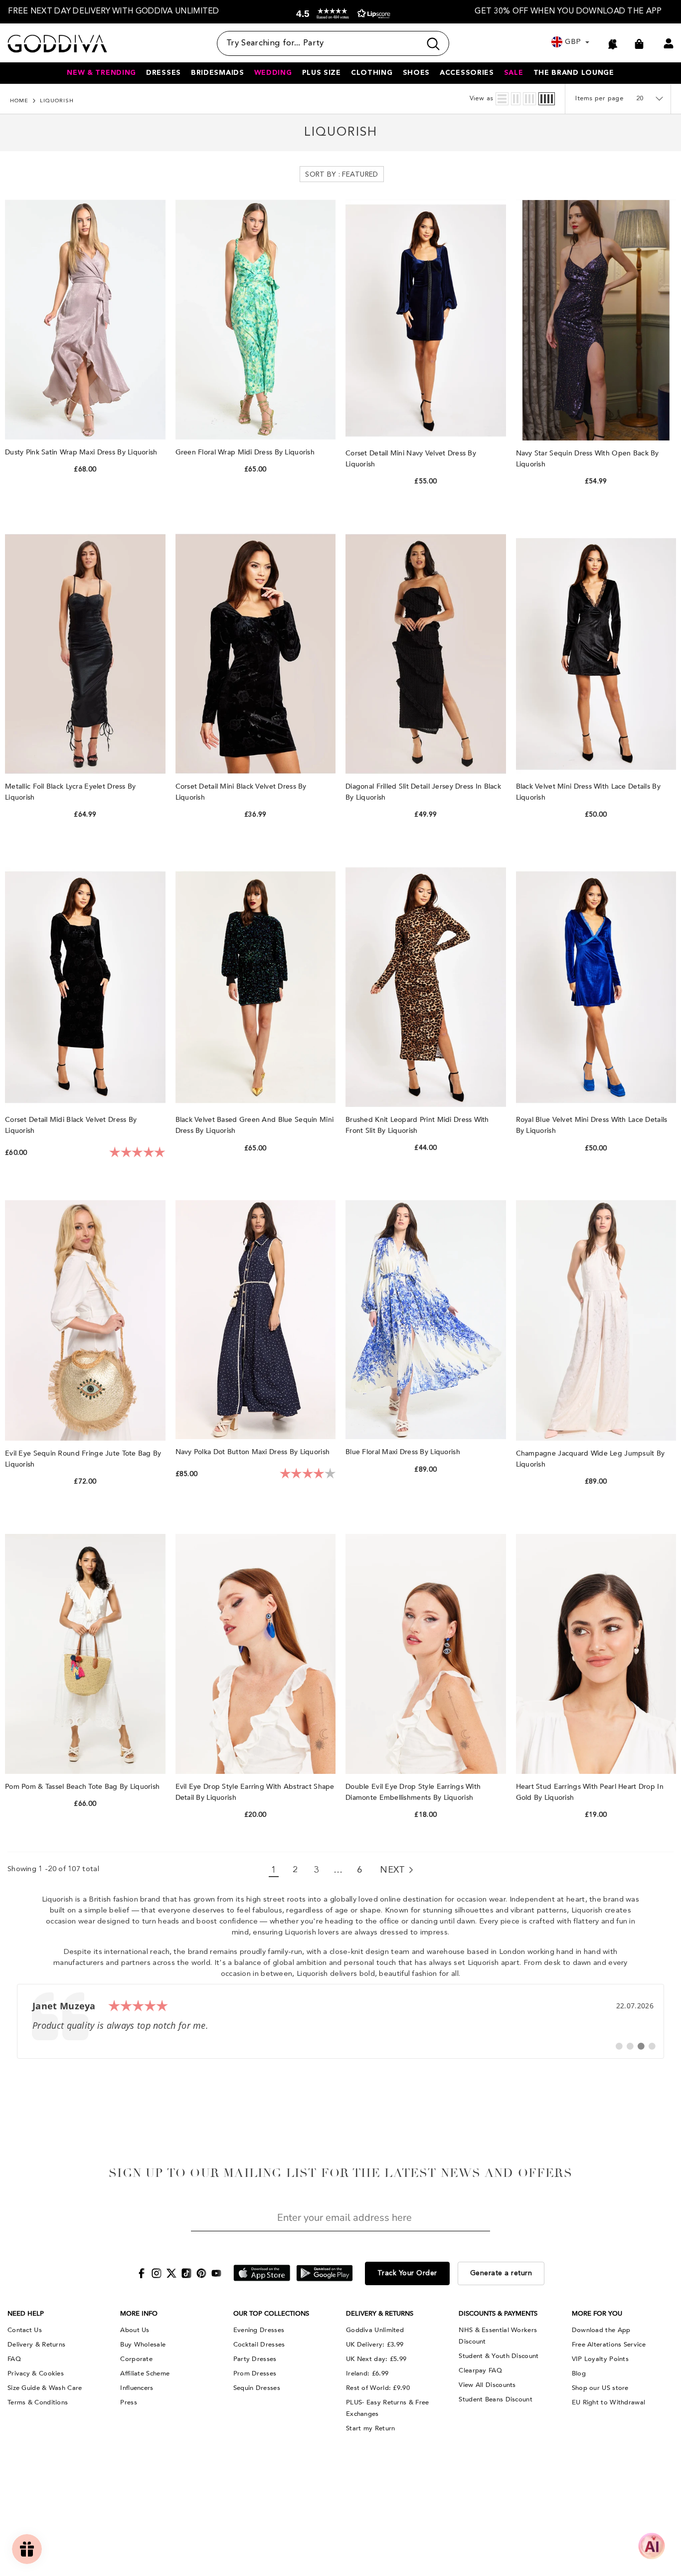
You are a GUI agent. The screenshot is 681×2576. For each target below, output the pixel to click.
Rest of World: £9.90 (378, 2388)
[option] (114, 12)
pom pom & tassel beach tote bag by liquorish (84, 1787)
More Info (139, 2314)
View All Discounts (487, 2385)
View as (482, 99)
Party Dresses (255, 2359)
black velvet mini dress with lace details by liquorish (588, 792)
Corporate (136, 2359)
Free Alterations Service (609, 2345)
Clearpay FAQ (480, 2370)
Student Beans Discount (496, 2399)
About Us (135, 2330)
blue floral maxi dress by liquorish (404, 1452)
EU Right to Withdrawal (609, 2402)
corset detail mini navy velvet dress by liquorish (411, 459)
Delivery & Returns (36, 2345)
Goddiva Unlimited (375, 2330)
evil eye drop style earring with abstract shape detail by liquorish (255, 1792)
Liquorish (57, 101)
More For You (597, 2314)
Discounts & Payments (498, 2314)
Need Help (26, 2314)
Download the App (601, 2330)
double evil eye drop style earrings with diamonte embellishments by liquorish (413, 1792)
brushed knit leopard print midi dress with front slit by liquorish (417, 1125)
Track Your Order (407, 2273)
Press (129, 2402)
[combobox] (319, 43)
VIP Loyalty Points (600, 2359)
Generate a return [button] (501, 2273)
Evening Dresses (259, 2330)
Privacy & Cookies (36, 2373)
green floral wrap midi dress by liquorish (246, 452)
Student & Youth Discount (499, 2356)
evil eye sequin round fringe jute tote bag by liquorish (83, 1459)
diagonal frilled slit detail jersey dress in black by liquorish (423, 792)
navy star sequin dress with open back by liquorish (588, 459)
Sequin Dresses (257, 2388)
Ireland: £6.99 (367, 2373)
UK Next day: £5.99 (376, 2359)
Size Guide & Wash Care (45, 2388)
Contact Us (25, 2330)
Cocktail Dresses (259, 2345)
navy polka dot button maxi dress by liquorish (254, 1452)
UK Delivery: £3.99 (375, 2345)
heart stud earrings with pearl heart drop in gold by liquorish (590, 1792)
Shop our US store (600, 2388)
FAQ (14, 2359)
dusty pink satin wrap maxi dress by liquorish (82, 452)
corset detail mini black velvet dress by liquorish (241, 792)
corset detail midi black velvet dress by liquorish (71, 1125)
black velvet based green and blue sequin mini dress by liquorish (255, 1125)
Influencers (137, 2388)
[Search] (333, 43)
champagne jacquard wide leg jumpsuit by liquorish (591, 1459)
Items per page (599, 99)
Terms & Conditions (38, 2402)
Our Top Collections (271, 2314)
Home (19, 101)
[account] (669, 43)
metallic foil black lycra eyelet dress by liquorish (70, 792)
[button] (341, 14)
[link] (340, 2021)
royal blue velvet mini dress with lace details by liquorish (592, 1125)
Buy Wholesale (143, 2345)
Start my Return (371, 2428)
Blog (579, 2373)
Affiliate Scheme (145, 2373)
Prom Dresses (255, 2373)
